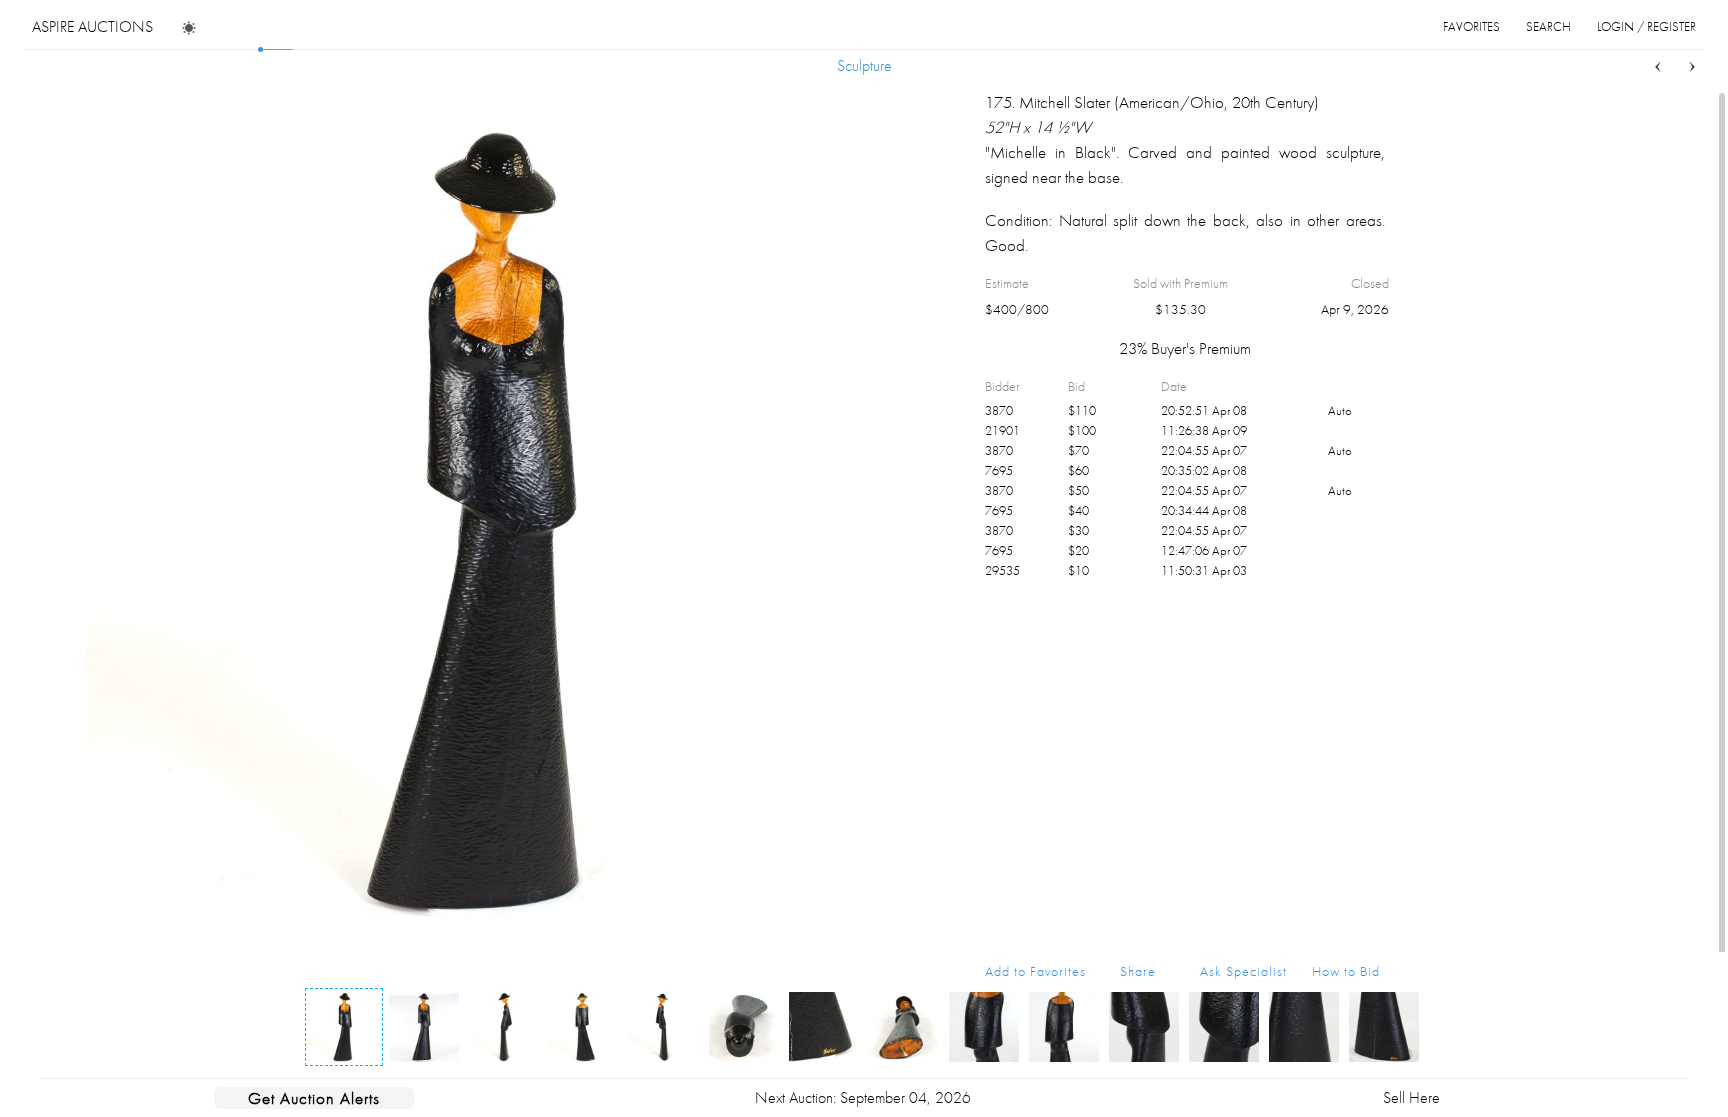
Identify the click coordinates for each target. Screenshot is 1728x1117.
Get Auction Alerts (314, 1098)
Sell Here (1411, 1097)
